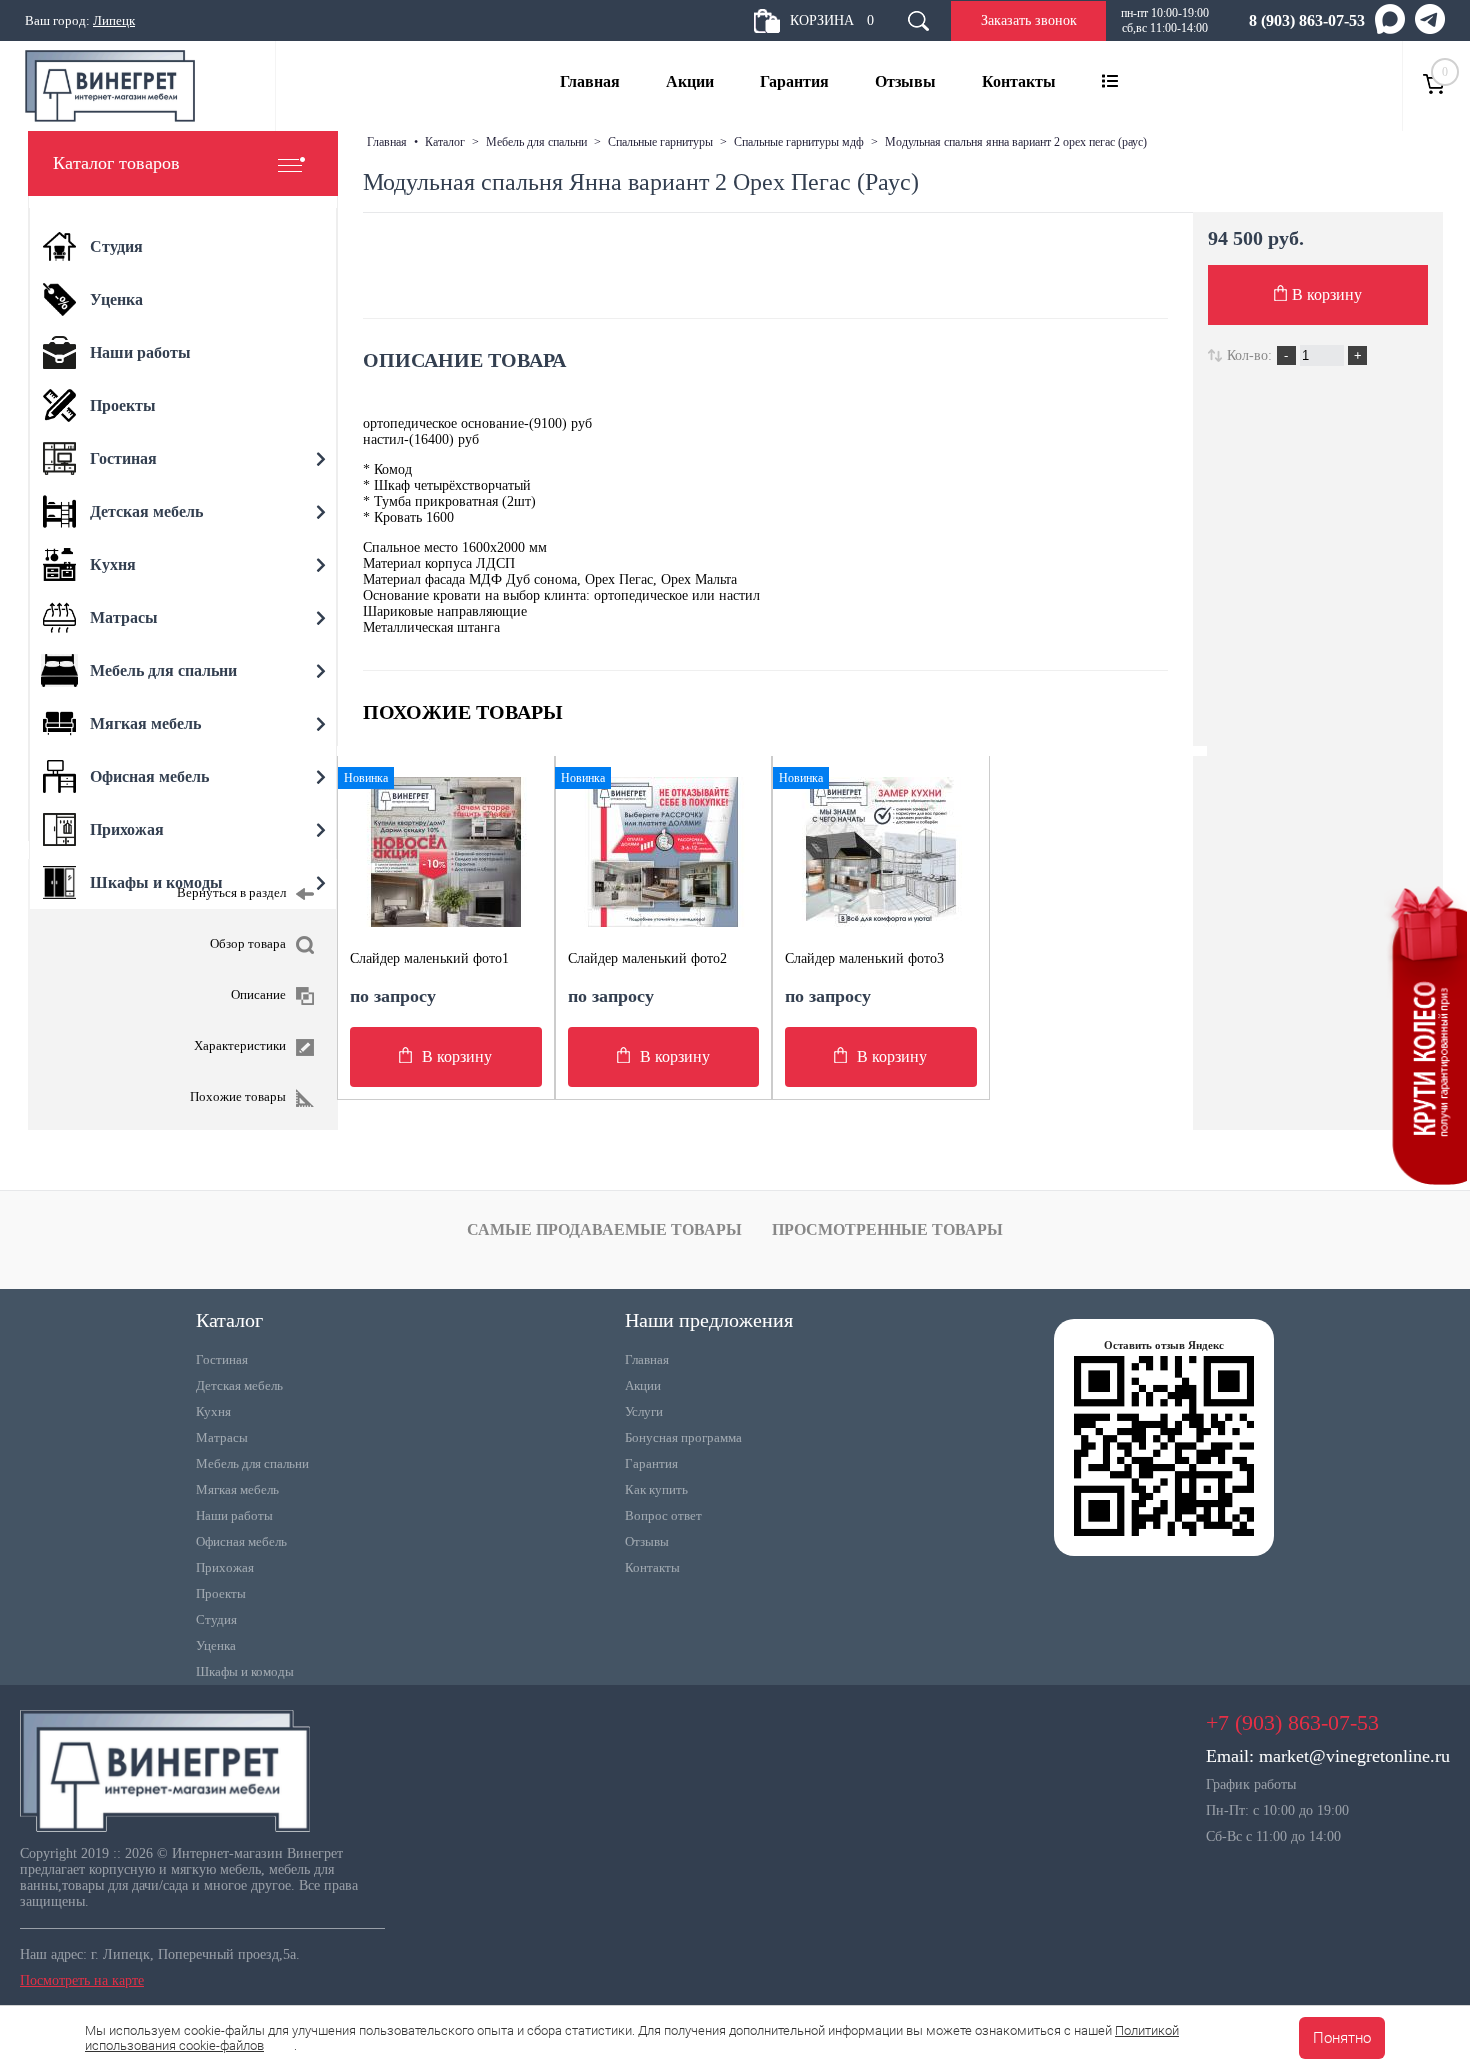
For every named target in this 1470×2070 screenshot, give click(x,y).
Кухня (213, 1411)
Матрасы (222, 1437)
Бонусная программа (683, 1437)
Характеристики (240, 1045)
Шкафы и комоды (245, 1671)
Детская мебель (239, 1385)
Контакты (1019, 81)
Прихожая (225, 1567)
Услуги (644, 1411)
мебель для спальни (536, 142)
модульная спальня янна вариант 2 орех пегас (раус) (1016, 142)
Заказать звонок (1029, 20)
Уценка (216, 1645)
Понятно (1342, 2038)
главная (387, 142)
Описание (258, 994)
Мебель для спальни (252, 1463)
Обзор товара (248, 943)
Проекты (221, 1593)
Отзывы (905, 81)
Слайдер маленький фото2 (647, 958)
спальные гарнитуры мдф (799, 142)
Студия (216, 1619)
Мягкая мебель (237, 1489)
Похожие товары (238, 1096)
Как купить (656, 1489)
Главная (590, 81)
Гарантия (794, 81)
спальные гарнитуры (660, 142)
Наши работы (234, 1515)
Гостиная (222, 1359)
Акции (690, 81)
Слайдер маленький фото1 (429, 958)
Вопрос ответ (663, 1515)
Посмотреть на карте (82, 1980)
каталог (445, 142)
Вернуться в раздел (231, 892)
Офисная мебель (241, 1541)
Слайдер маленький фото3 (864, 958)
